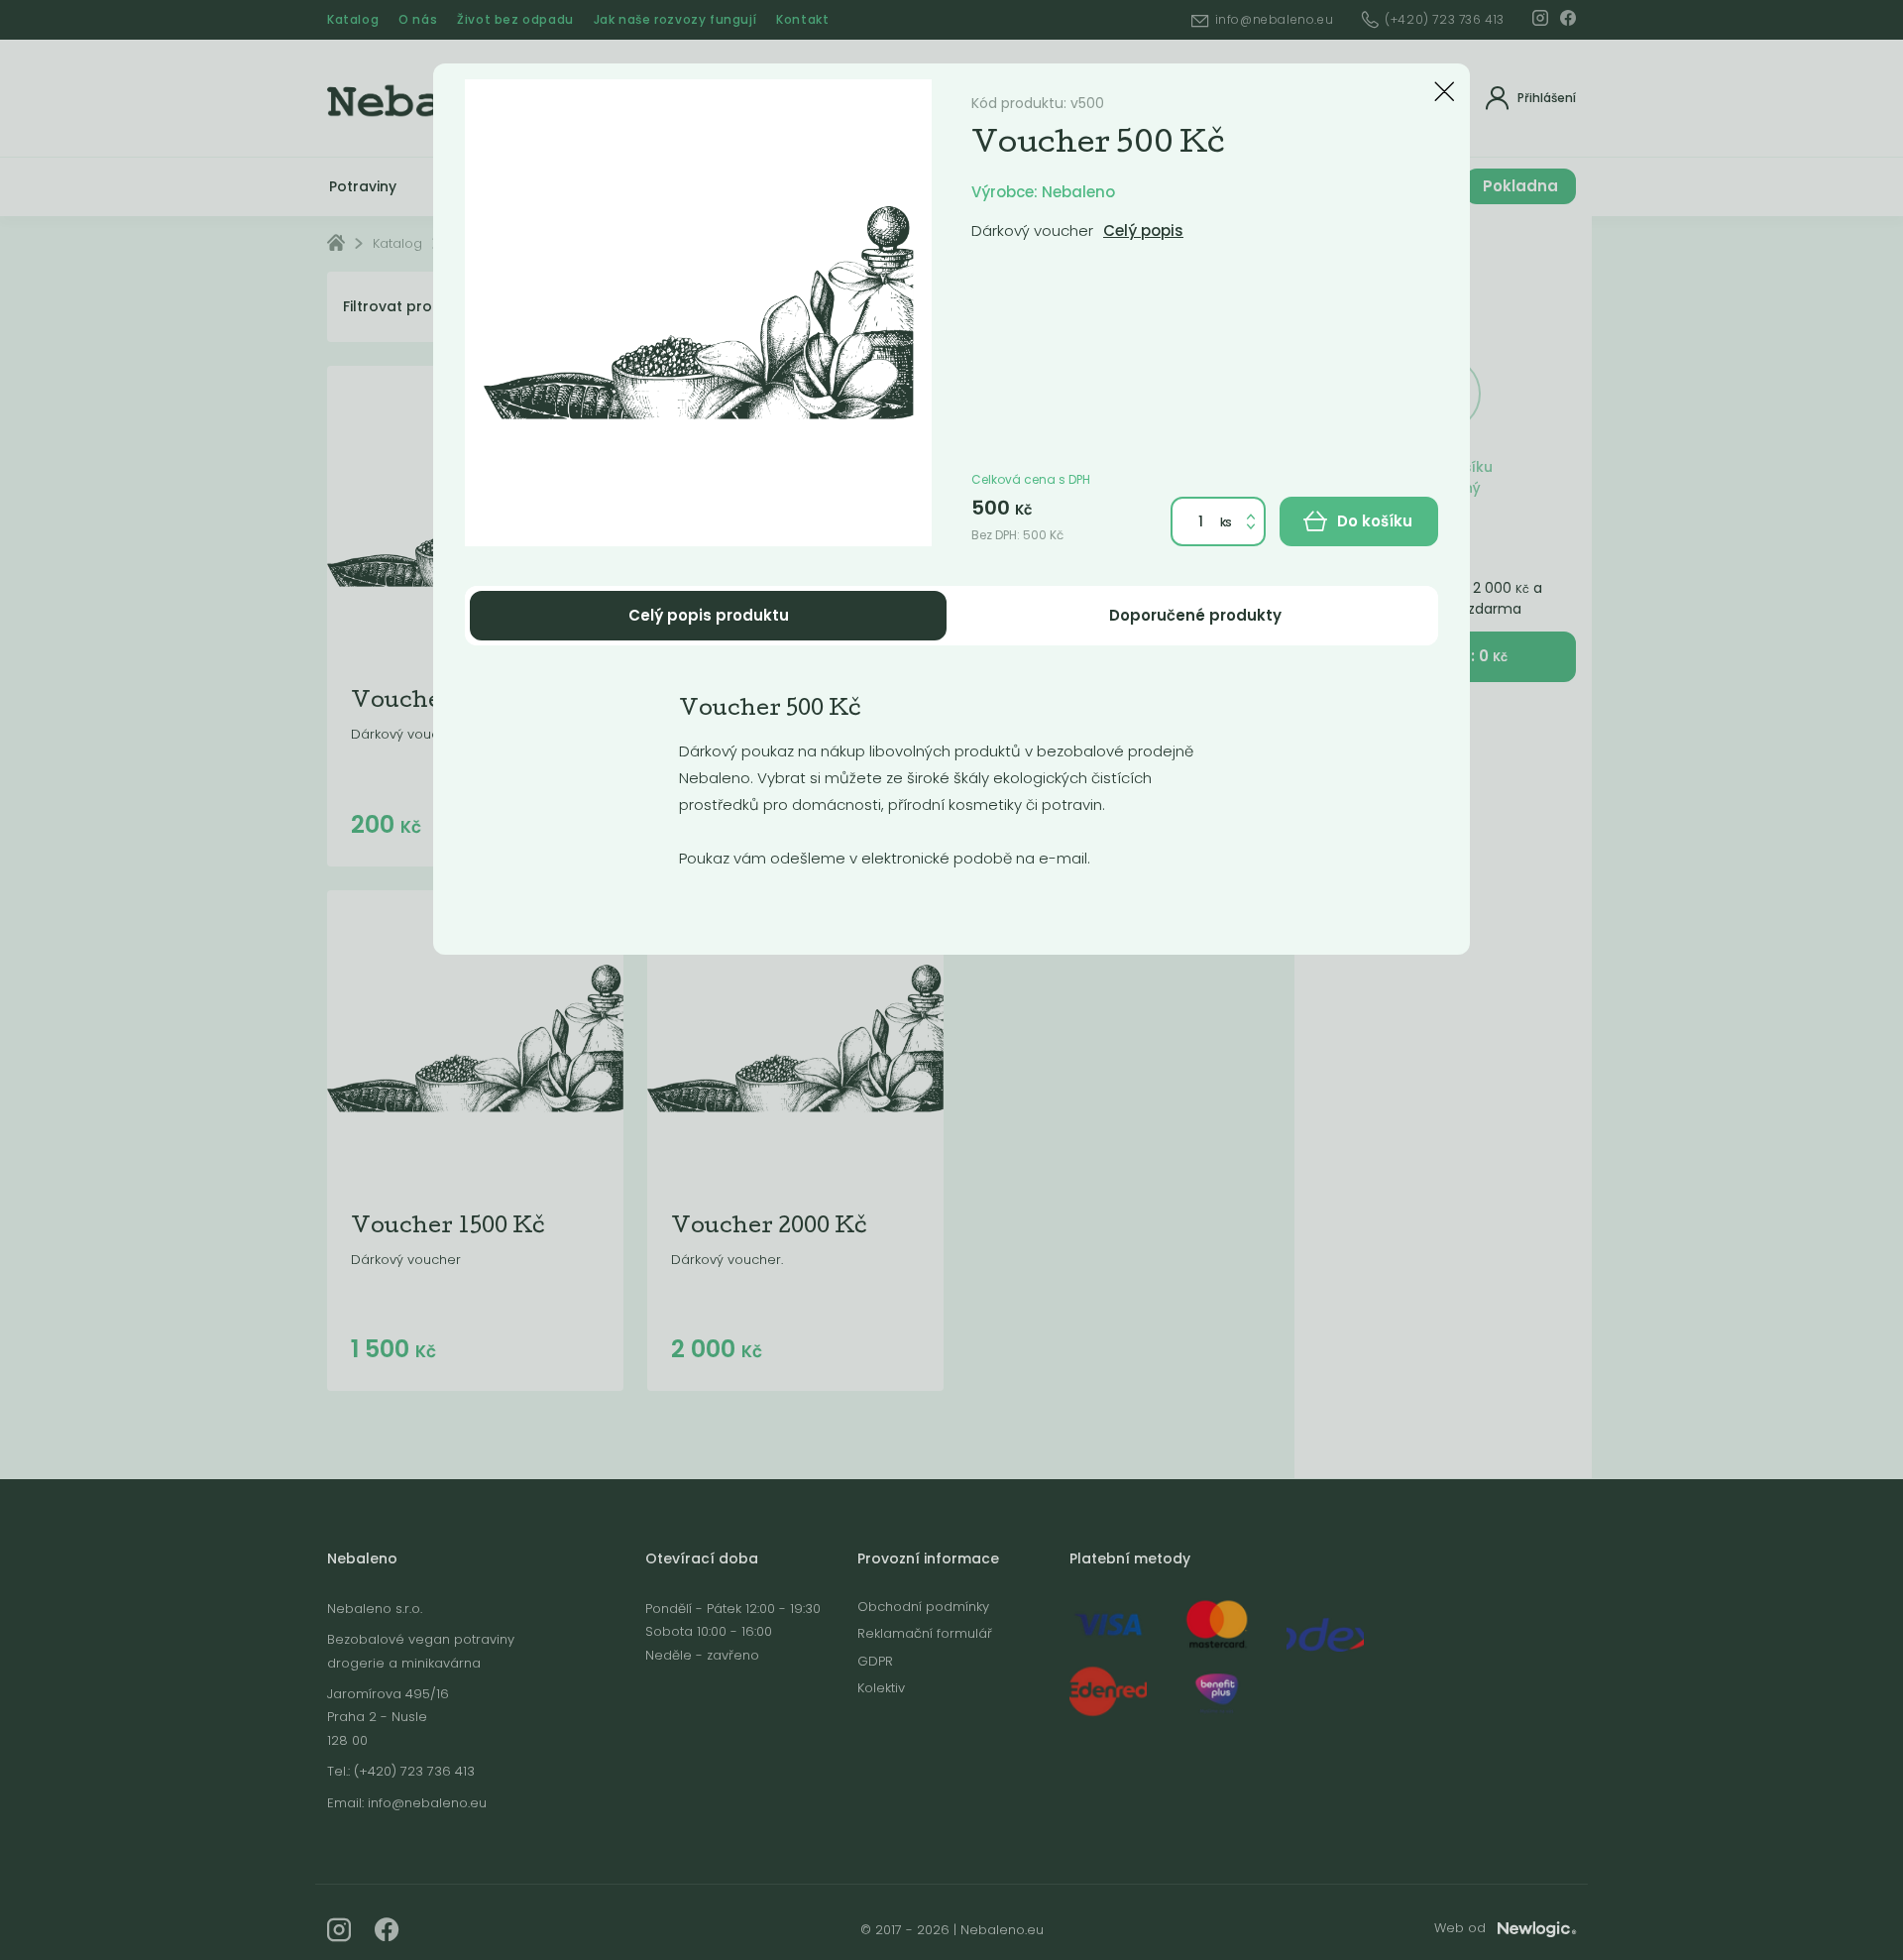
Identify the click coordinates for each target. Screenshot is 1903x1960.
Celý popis (1143, 231)
